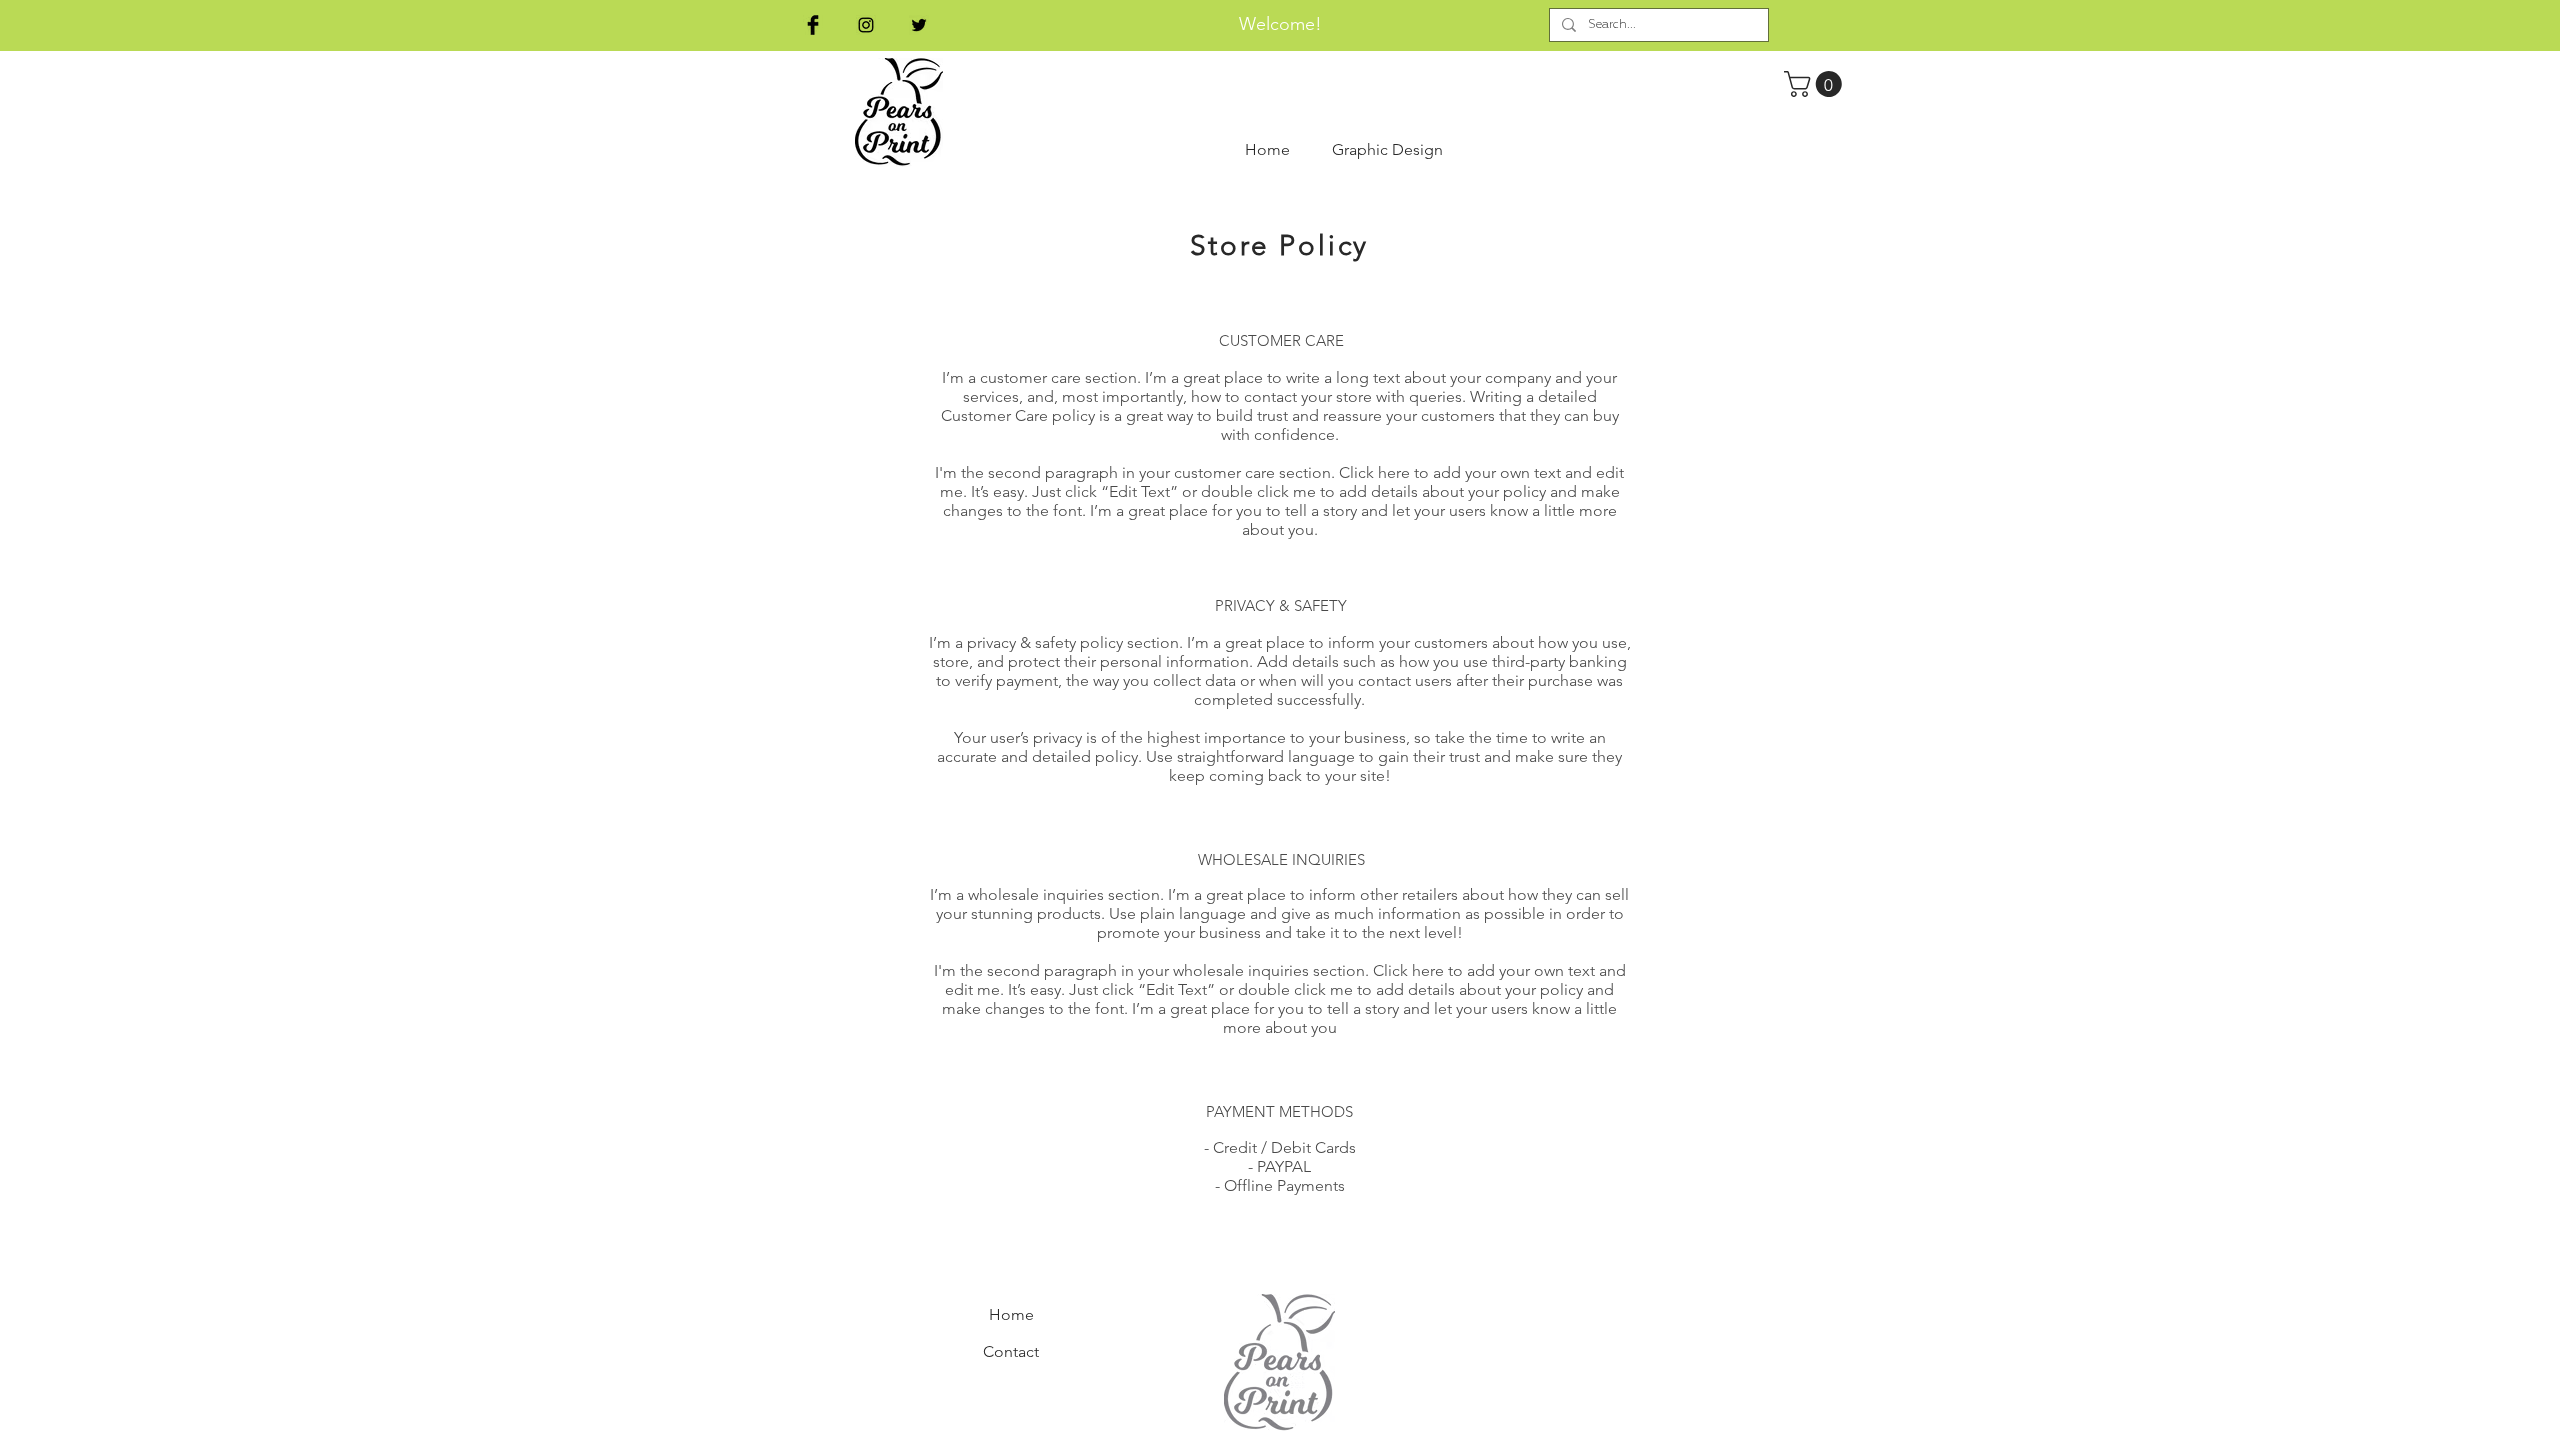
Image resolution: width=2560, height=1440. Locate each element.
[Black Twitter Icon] (919, 25)
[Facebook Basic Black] (813, 25)
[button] (1816, 84)
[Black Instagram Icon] (866, 25)
